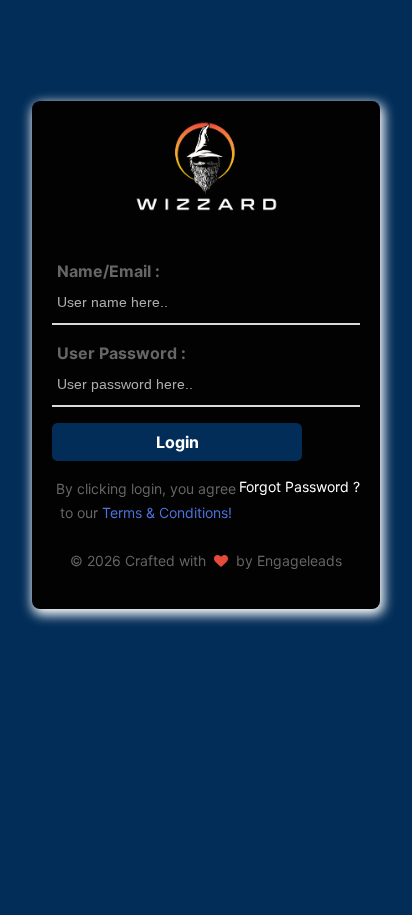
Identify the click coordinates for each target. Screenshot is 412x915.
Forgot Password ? (299, 486)
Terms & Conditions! (167, 512)
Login (177, 442)
